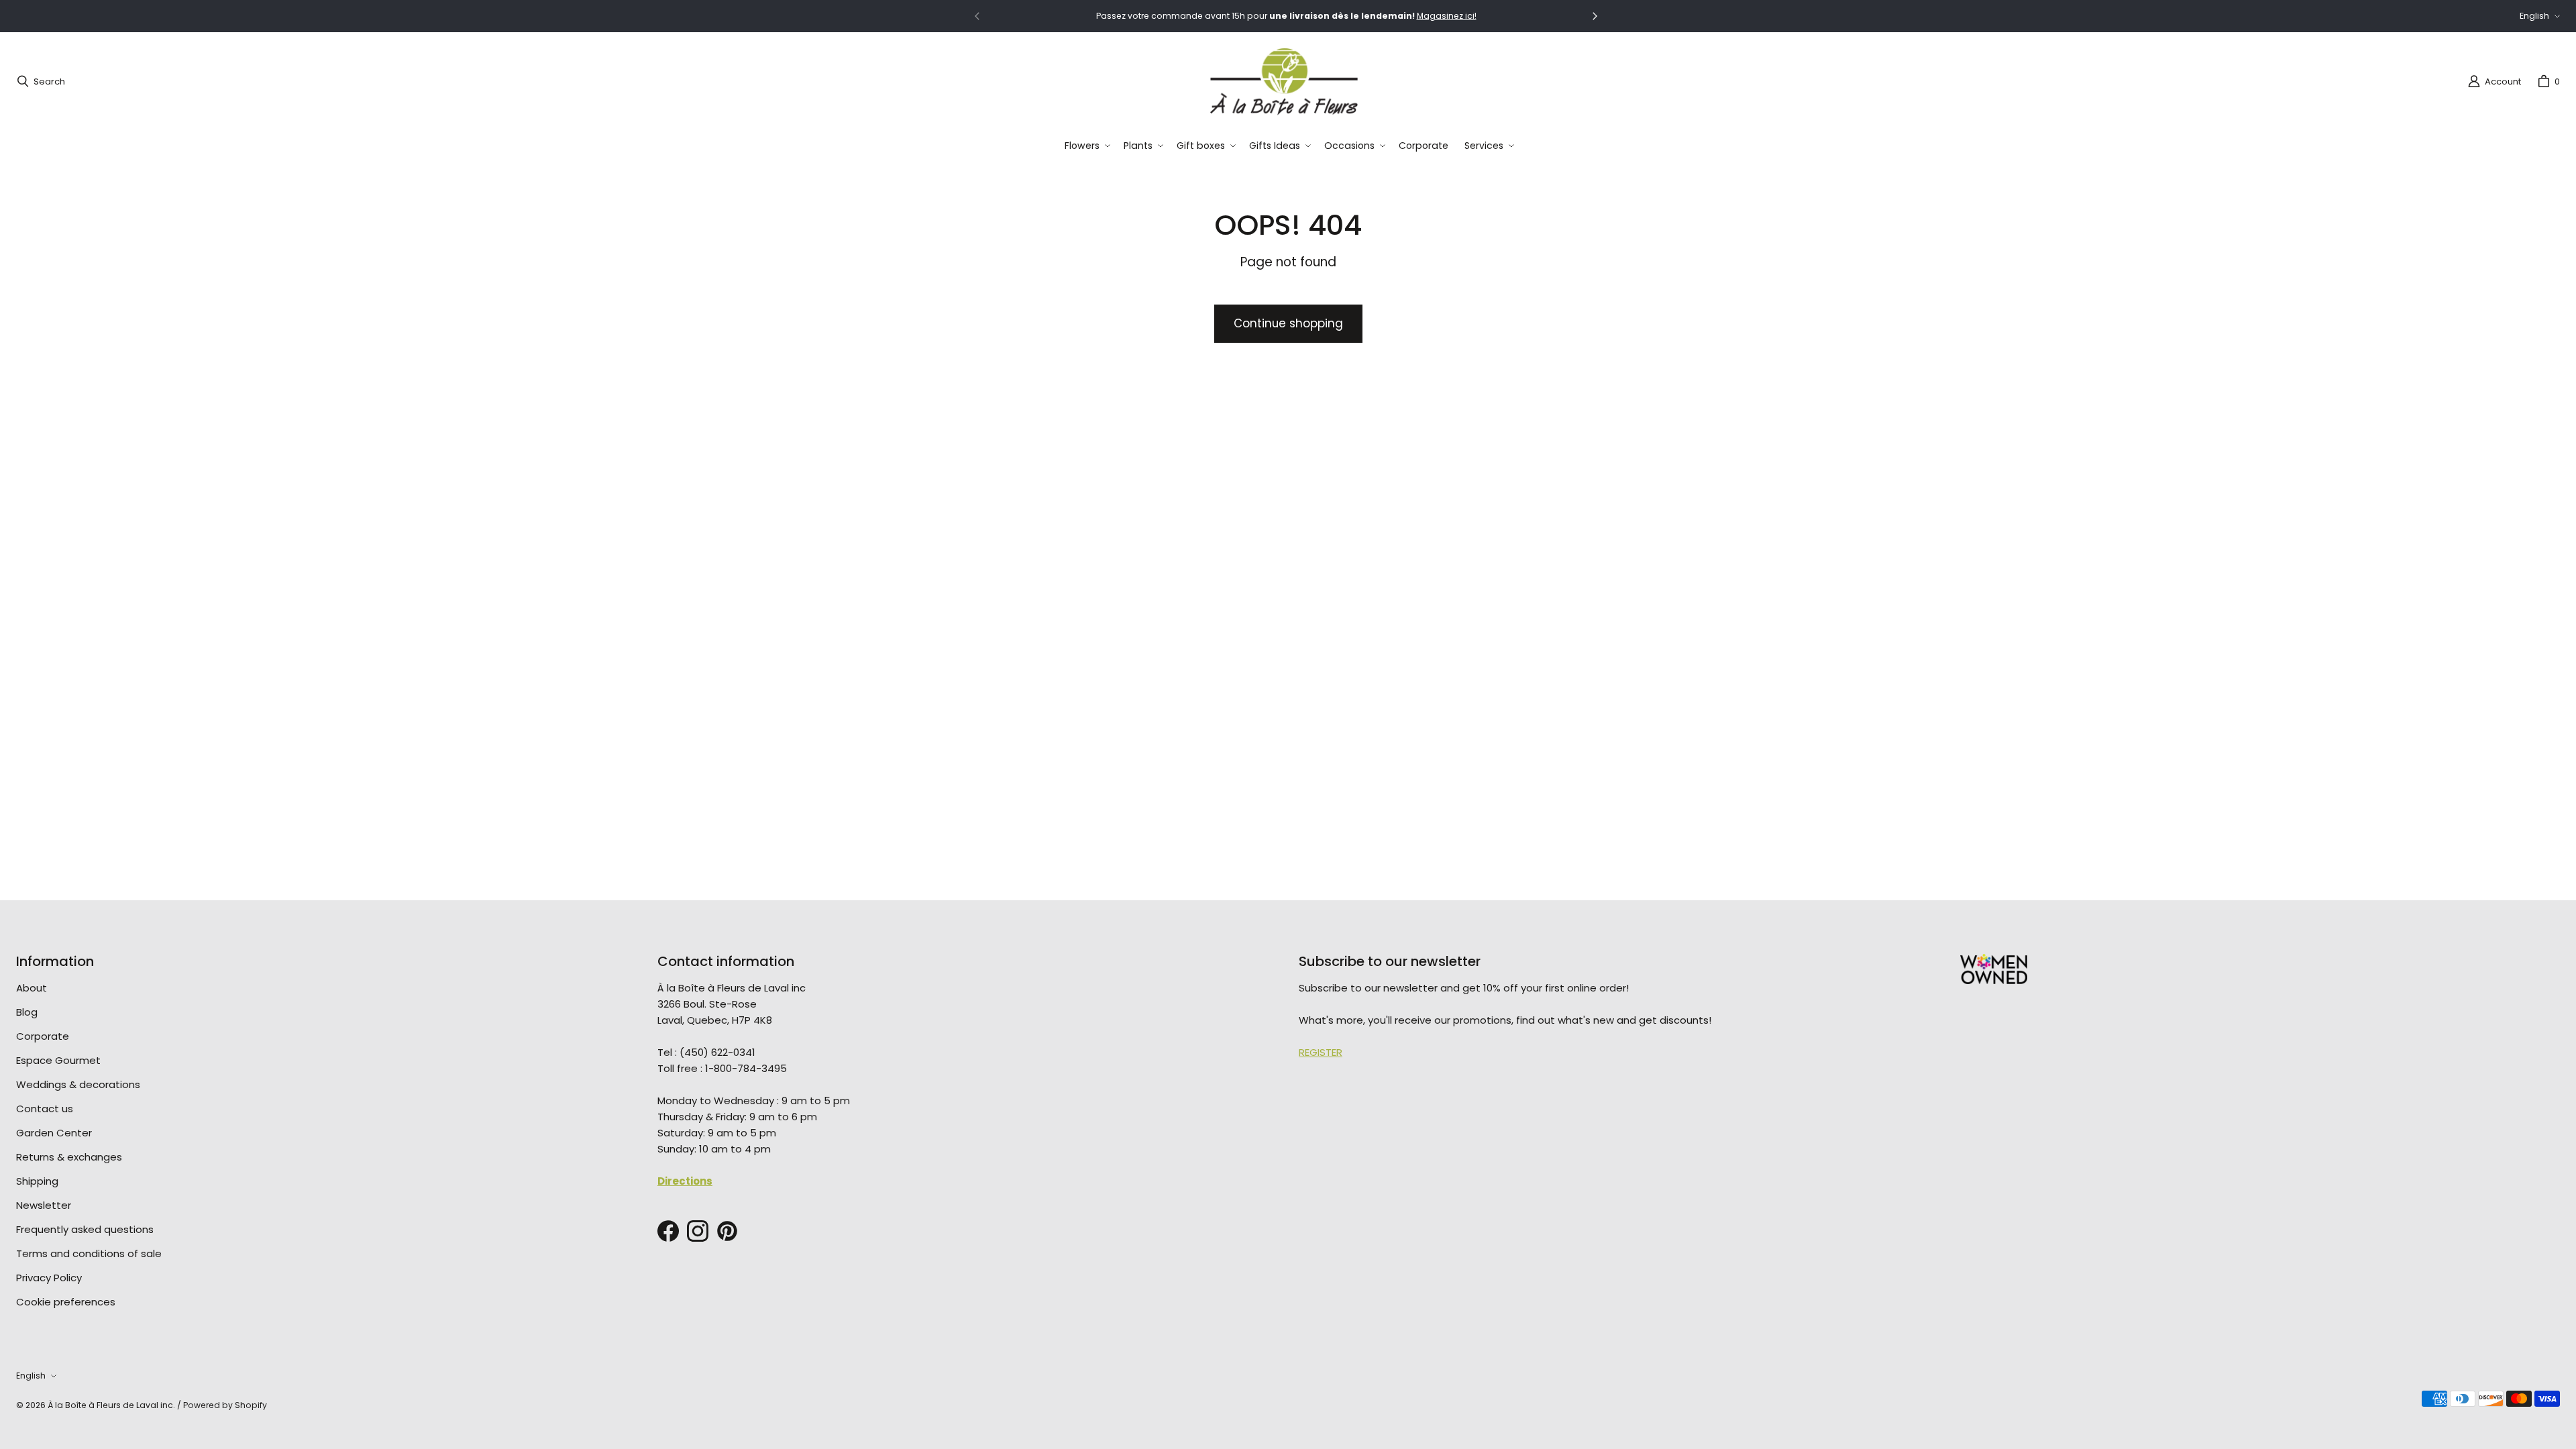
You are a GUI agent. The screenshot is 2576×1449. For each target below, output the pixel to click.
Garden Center (54, 1133)
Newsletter (44, 1205)
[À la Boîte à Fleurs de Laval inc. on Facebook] (668, 1231)
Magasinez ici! (1447, 16)
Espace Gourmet (58, 1060)
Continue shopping (1288, 323)
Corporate (43, 1036)
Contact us (45, 1109)
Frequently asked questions (85, 1229)
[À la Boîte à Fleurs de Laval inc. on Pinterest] (727, 1231)
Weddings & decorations (78, 1084)
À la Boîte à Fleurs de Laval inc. (111, 1405)
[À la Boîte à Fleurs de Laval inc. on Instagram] (698, 1231)
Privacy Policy (49, 1278)
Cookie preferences (66, 1302)
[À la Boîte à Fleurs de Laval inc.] (1284, 81)
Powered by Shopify (225, 1405)
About (32, 988)
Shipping (37, 1181)
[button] (1086, 146)
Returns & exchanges (69, 1157)
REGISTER (1321, 1052)
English (2534, 16)
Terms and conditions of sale (89, 1253)
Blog (27, 1012)
